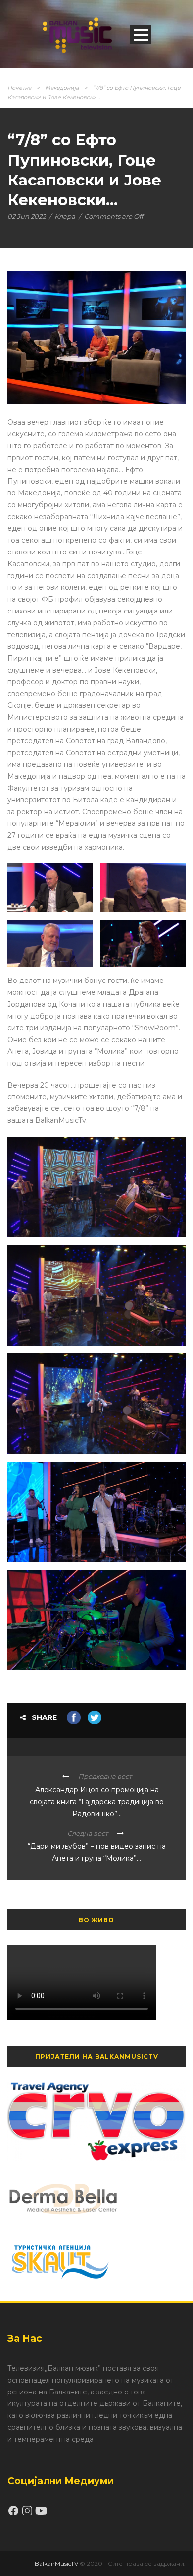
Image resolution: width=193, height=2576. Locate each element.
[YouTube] (41, 2514)
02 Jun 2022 (26, 216)
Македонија (62, 88)
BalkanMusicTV (56, 2563)
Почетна (19, 88)
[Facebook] (14, 2514)
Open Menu (141, 34)
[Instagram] (28, 2514)
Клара (65, 216)
